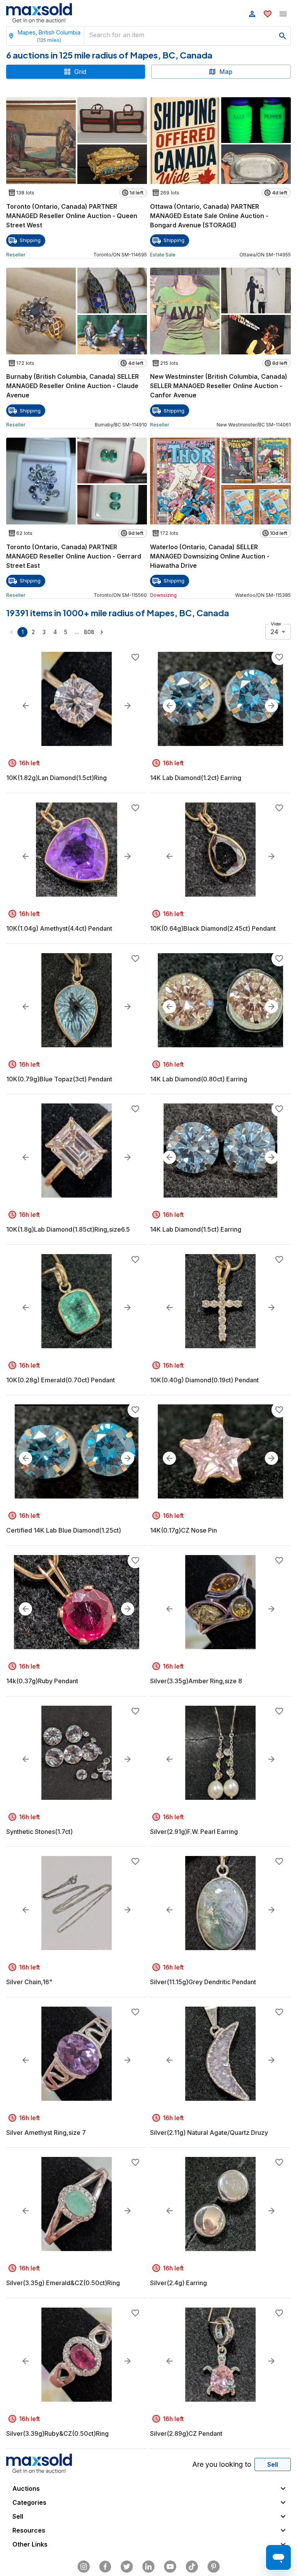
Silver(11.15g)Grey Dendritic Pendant (203, 1982)
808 (89, 632)
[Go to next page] (102, 632)
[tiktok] (192, 2567)
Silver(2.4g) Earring (178, 2283)
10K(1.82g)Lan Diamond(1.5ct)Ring (56, 778)
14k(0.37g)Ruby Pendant (42, 1681)
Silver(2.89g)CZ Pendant (186, 2433)
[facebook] (105, 2567)
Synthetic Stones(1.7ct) (39, 1832)
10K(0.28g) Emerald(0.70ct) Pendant (61, 1380)
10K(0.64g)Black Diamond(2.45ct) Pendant (213, 928)
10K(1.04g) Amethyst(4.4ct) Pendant (59, 928)
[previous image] (26, 706)
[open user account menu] (252, 14)
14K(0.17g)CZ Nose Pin (183, 1530)
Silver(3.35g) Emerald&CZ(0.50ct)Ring (63, 2283)
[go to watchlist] (268, 14)
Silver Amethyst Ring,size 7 (46, 2133)
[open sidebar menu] (283, 14)
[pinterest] (213, 2567)
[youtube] (170, 2567)
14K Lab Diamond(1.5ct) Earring (196, 1229)
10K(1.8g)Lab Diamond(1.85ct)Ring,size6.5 (68, 1229)
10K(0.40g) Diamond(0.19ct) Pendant (204, 1380)
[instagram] (84, 2567)
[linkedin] (148, 2567)
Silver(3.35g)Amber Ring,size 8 (196, 1681)
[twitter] (127, 2567)
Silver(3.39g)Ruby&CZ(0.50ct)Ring (57, 2433)
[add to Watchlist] (135, 657)
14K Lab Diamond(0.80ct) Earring (199, 1079)
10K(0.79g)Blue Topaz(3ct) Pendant (59, 1079)
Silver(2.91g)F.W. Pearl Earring (194, 1832)
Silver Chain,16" (29, 1982)
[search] (283, 36)
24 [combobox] (275, 632)
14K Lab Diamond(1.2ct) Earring (196, 778)
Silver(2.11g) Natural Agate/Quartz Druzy (209, 2133)
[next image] (128, 706)
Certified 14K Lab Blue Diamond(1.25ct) (64, 1530)
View (276, 624)
